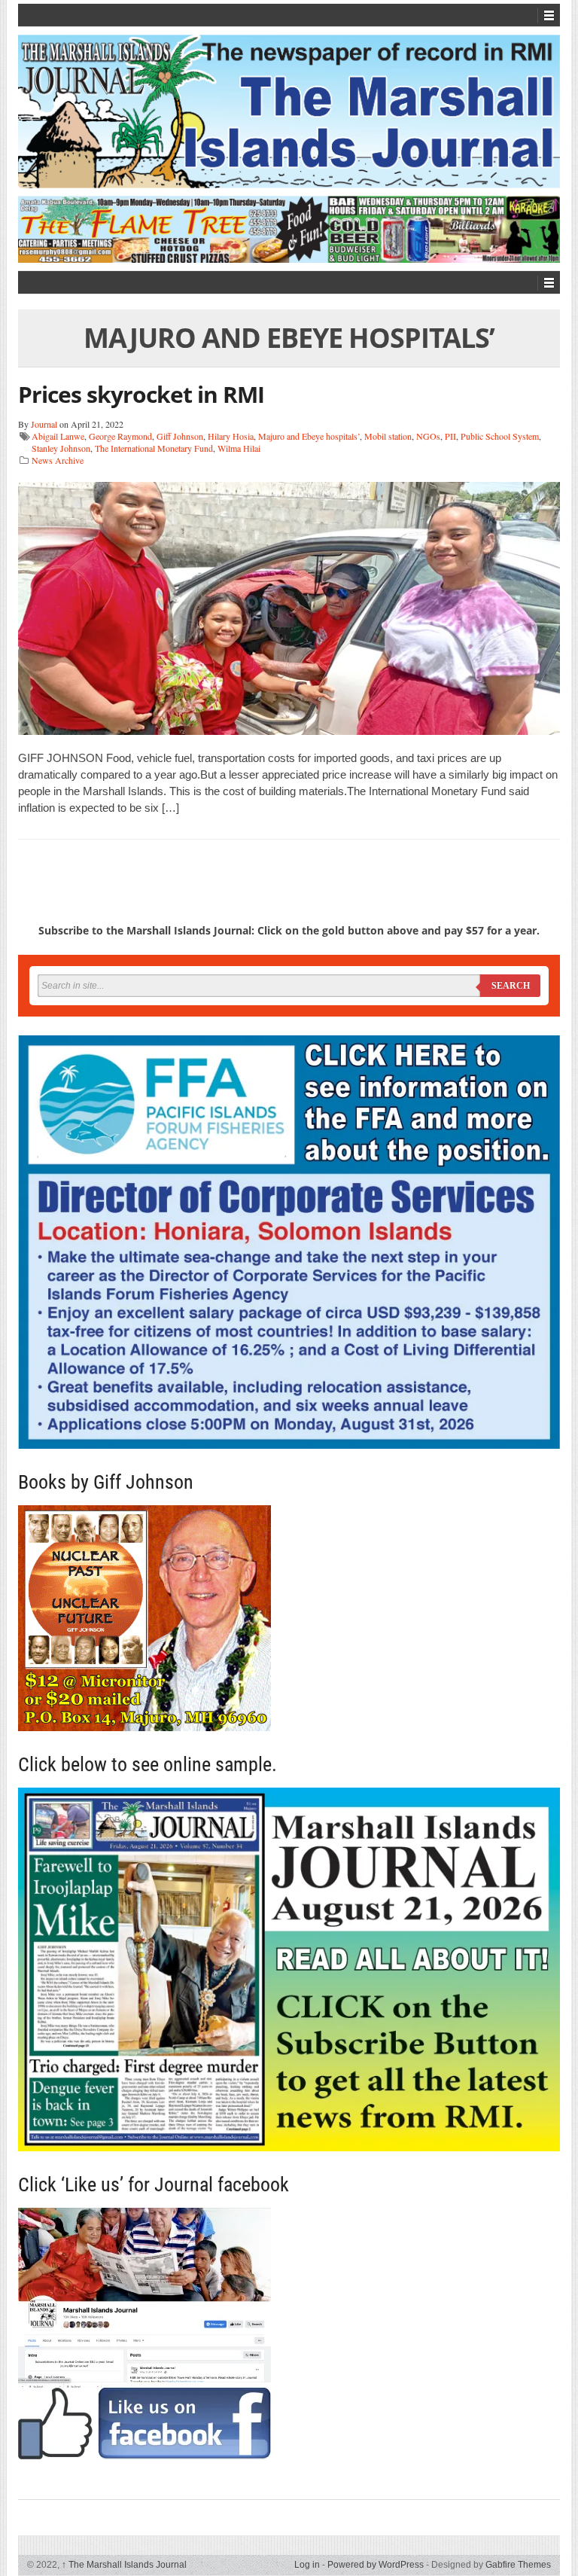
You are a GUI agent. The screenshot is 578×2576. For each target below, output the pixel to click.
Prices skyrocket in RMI (141, 394)
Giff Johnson (180, 436)
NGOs (428, 436)
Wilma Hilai (239, 448)
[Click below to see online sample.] (289, 1969)
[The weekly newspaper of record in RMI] (289, 111)
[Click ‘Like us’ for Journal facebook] (289, 2334)
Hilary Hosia (231, 436)
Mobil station (388, 436)
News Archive (58, 460)
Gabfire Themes (518, 2565)
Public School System (500, 436)
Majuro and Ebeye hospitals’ (309, 436)
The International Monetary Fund (154, 448)
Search (511, 986)
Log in (307, 2565)
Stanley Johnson (61, 448)
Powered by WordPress (376, 2565)
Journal (44, 424)
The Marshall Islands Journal (124, 2565)
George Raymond (120, 436)
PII (450, 436)
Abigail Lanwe (58, 436)
